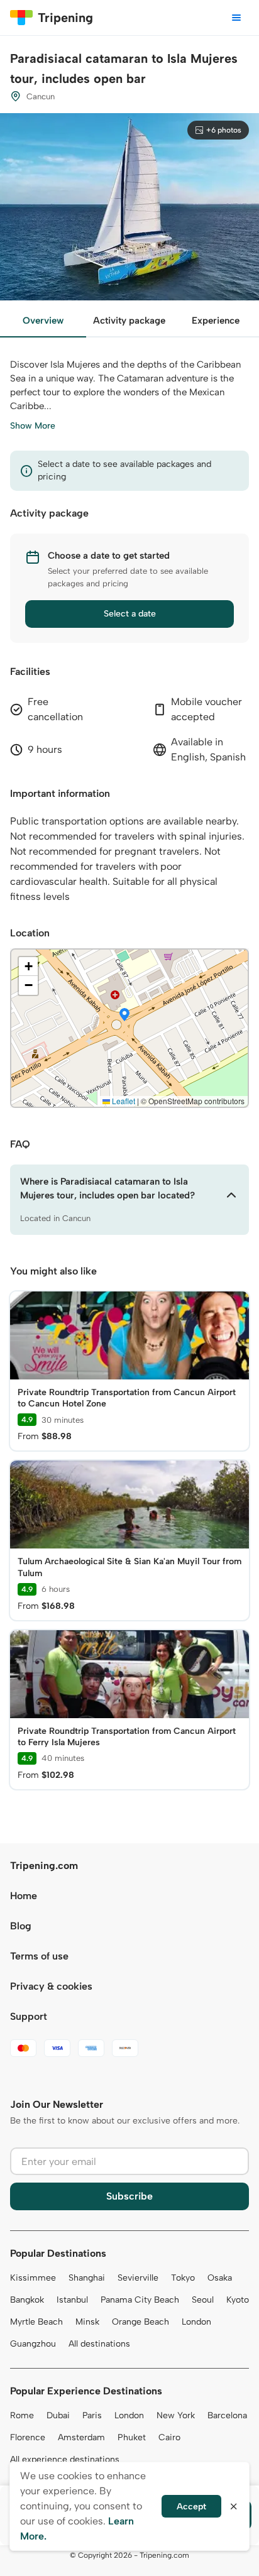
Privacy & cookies (51, 1986)
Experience (216, 321)
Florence (28, 2437)
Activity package (129, 321)
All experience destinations (65, 2459)
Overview (43, 321)
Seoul (203, 2300)
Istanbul (72, 2300)
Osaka (220, 2278)
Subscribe (129, 2196)
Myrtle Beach (36, 2322)
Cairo (169, 2437)
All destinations (99, 2344)
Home (24, 1896)
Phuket (132, 2437)
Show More (33, 426)
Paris (92, 2415)
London (196, 2322)
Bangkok (27, 2300)
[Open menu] (236, 18)
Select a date (130, 614)
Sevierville (138, 2278)
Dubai (58, 2415)
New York (176, 2415)
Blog (21, 1926)
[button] (124, 1016)
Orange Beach (141, 2322)
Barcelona (227, 2415)
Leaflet (123, 1101)
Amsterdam (81, 2437)
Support (29, 2016)
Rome (22, 2415)
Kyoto (238, 2300)
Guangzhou (33, 2344)
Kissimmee (33, 2278)
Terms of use (39, 1956)
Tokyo (183, 2278)
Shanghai (87, 2278)
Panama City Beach (140, 2300)
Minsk (87, 2322)
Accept (191, 2507)
